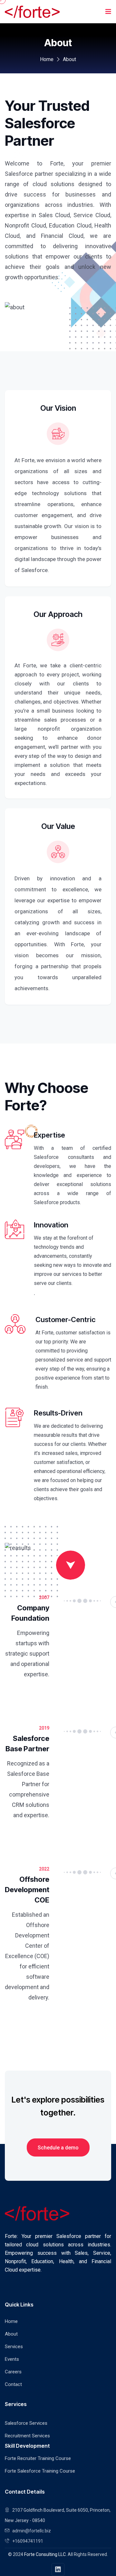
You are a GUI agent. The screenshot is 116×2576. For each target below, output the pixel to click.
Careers (13, 2372)
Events (12, 2359)
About (11, 2334)
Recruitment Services (27, 2436)
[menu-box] (108, 12)
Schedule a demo (58, 2148)
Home (47, 59)
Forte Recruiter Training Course (38, 2458)
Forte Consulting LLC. (45, 2554)
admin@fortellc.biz (32, 2531)
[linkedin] (58, 2570)
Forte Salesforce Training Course (40, 2471)
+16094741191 (28, 2541)
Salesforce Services (26, 2423)
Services (14, 2347)
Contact (13, 2384)
